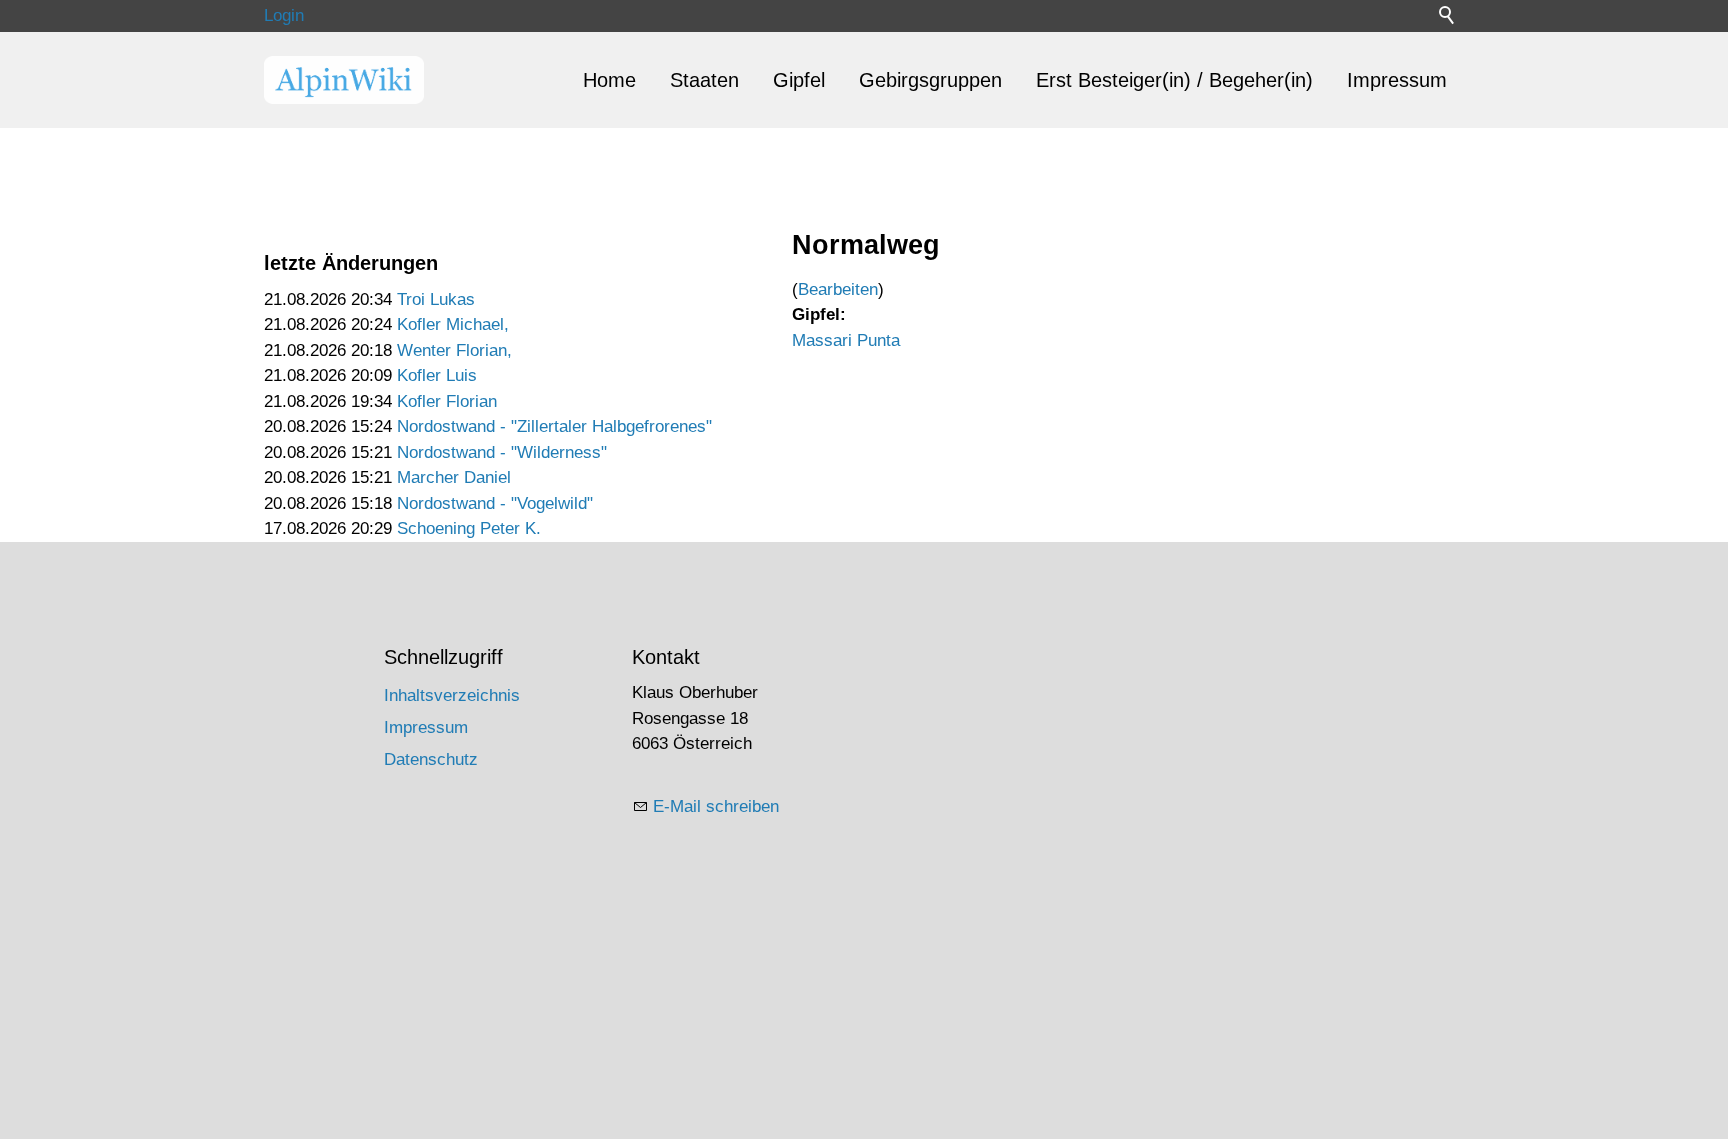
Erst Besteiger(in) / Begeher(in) (1174, 80)
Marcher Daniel (454, 477)
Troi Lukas (436, 299)
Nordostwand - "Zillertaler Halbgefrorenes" (554, 426)
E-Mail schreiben (716, 806)
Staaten (704, 80)
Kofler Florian (447, 401)
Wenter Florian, (454, 350)
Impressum (1397, 80)
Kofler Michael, (453, 324)
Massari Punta (846, 340)
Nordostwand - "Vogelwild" (495, 503)
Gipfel (799, 80)
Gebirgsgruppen (930, 80)
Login (284, 15)
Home (609, 80)
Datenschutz (431, 759)
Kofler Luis (437, 375)
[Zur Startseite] (344, 80)
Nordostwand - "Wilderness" (502, 452)
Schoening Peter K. (469, 528)
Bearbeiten (838, 289)
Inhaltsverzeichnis (452, 695)
